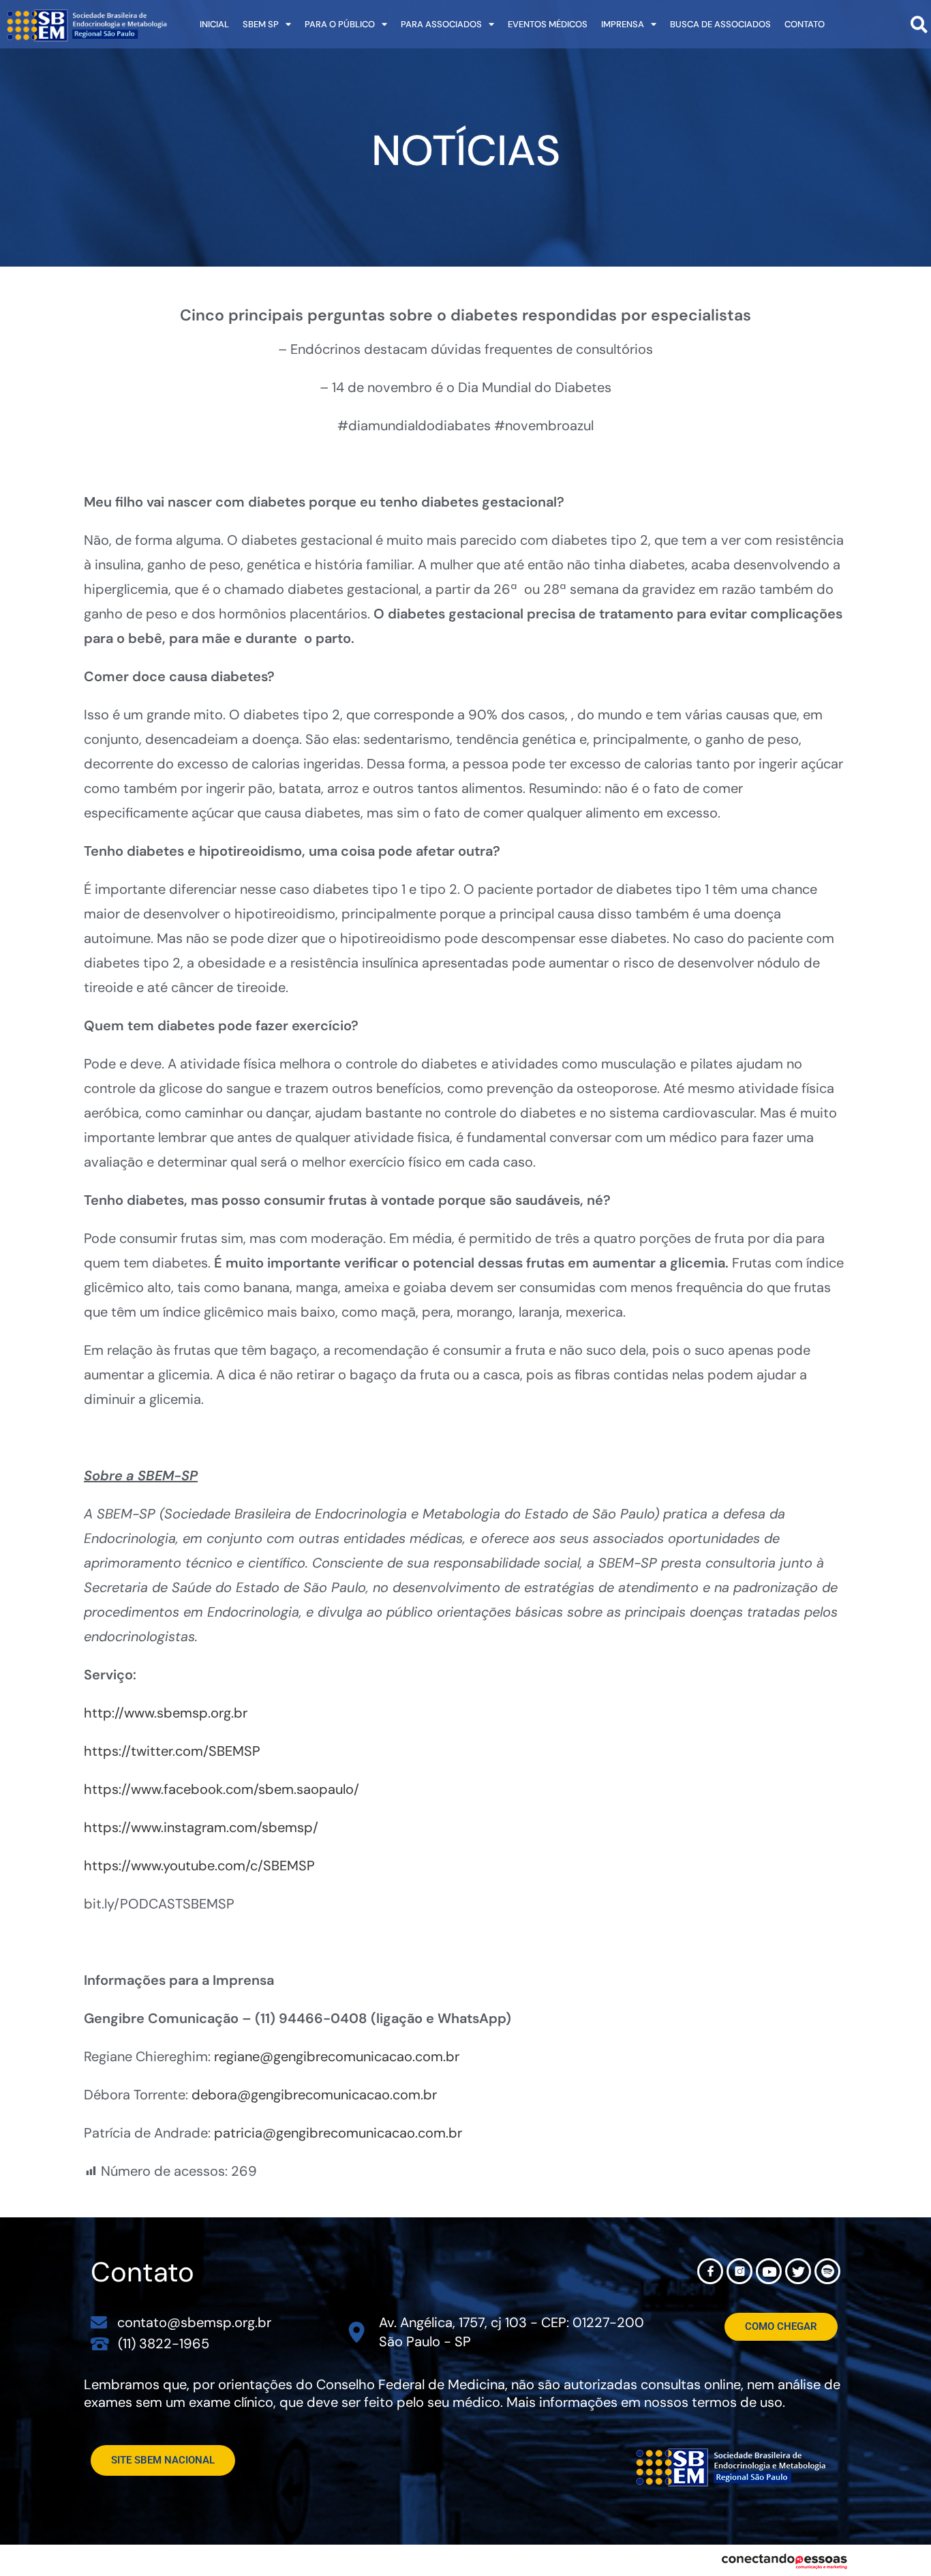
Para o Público (340, 24)
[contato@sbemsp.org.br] (99, 2322)
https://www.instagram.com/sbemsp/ (201, 1827)
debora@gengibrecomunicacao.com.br (314, 2095)
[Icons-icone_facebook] (710, 2271)
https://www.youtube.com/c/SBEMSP (199, 1866)
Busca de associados (720, 24)
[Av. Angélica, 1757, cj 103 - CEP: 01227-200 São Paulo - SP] (357, 2332)
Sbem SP (261, 24)
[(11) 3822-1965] (100, 2343)
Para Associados (441, 24)
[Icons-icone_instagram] (739, 2271)
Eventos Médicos (548, 24)
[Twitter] (798, 2271)
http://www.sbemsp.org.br (166, 1713)
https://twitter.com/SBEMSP (172, 1751)
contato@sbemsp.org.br (194, 2322)
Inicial (214, 24)
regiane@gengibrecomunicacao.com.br (337, 2056)
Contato (805, 24)
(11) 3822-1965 (164, 2343)
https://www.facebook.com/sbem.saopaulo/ (222, 1789)
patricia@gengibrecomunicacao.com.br (338, 2133)
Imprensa (623, 24)
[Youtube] (769, 2271)
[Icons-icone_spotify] (827, 2271)
